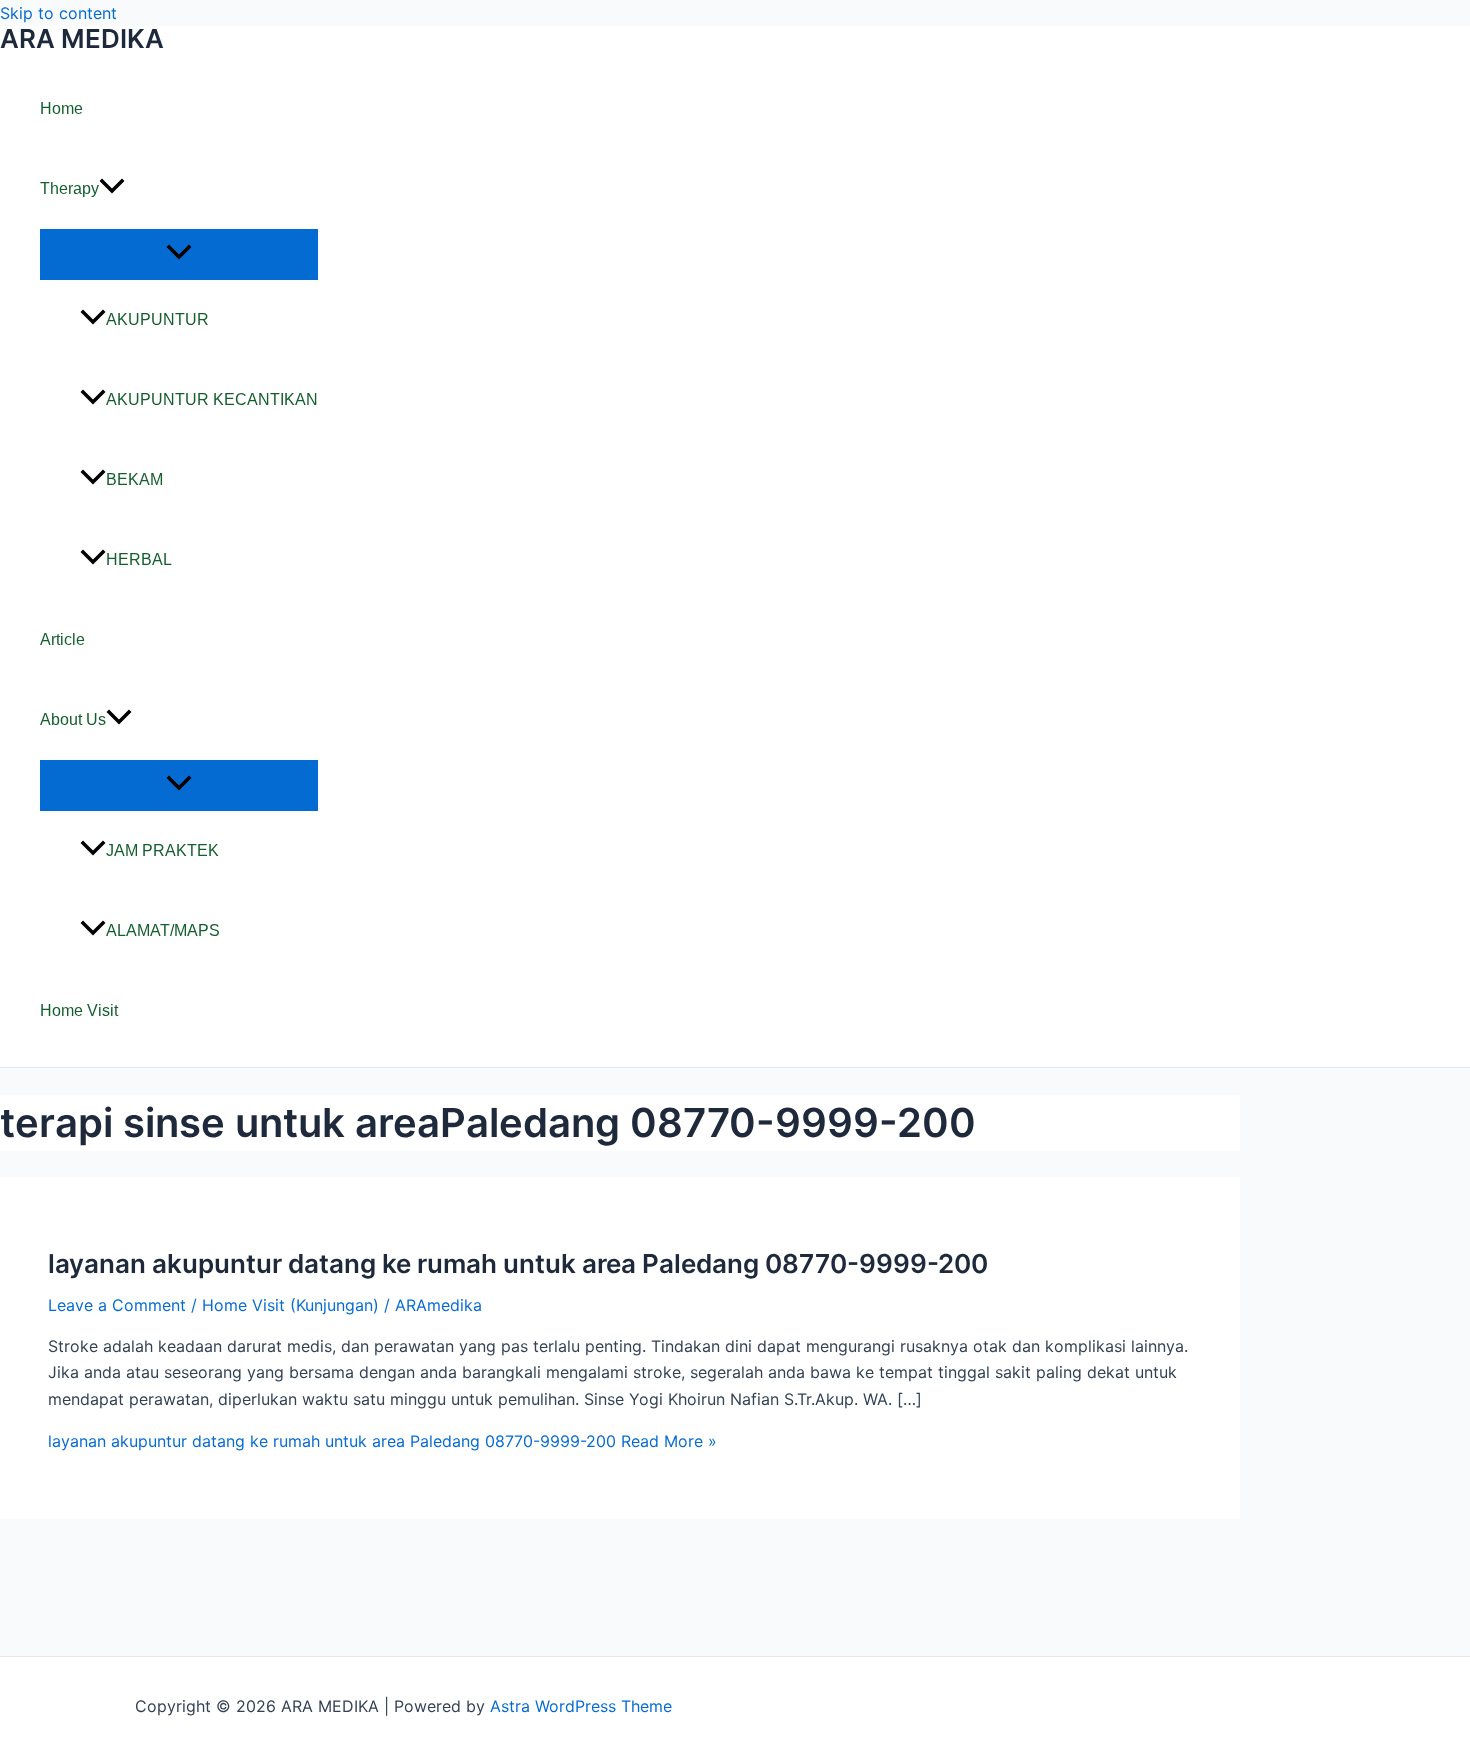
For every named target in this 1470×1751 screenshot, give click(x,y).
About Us (73, 719)
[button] (112, 189)
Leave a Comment (117, 1305)
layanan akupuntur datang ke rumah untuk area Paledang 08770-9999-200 (518, 1263)
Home (61, 108)
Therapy (69, 188)
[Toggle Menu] (179, 253)
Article (62, 639)
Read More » (382, 1441)
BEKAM (134, 479)
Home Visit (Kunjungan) (290, 1305)
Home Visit (79, 1010)
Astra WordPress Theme (581, 1706)
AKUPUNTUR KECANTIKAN (212, 399)
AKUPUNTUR (157, 319)
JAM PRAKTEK (162, 850)
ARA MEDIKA (82, 38)
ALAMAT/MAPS (163, 930)
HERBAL (139, 559)
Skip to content (58, 13)
